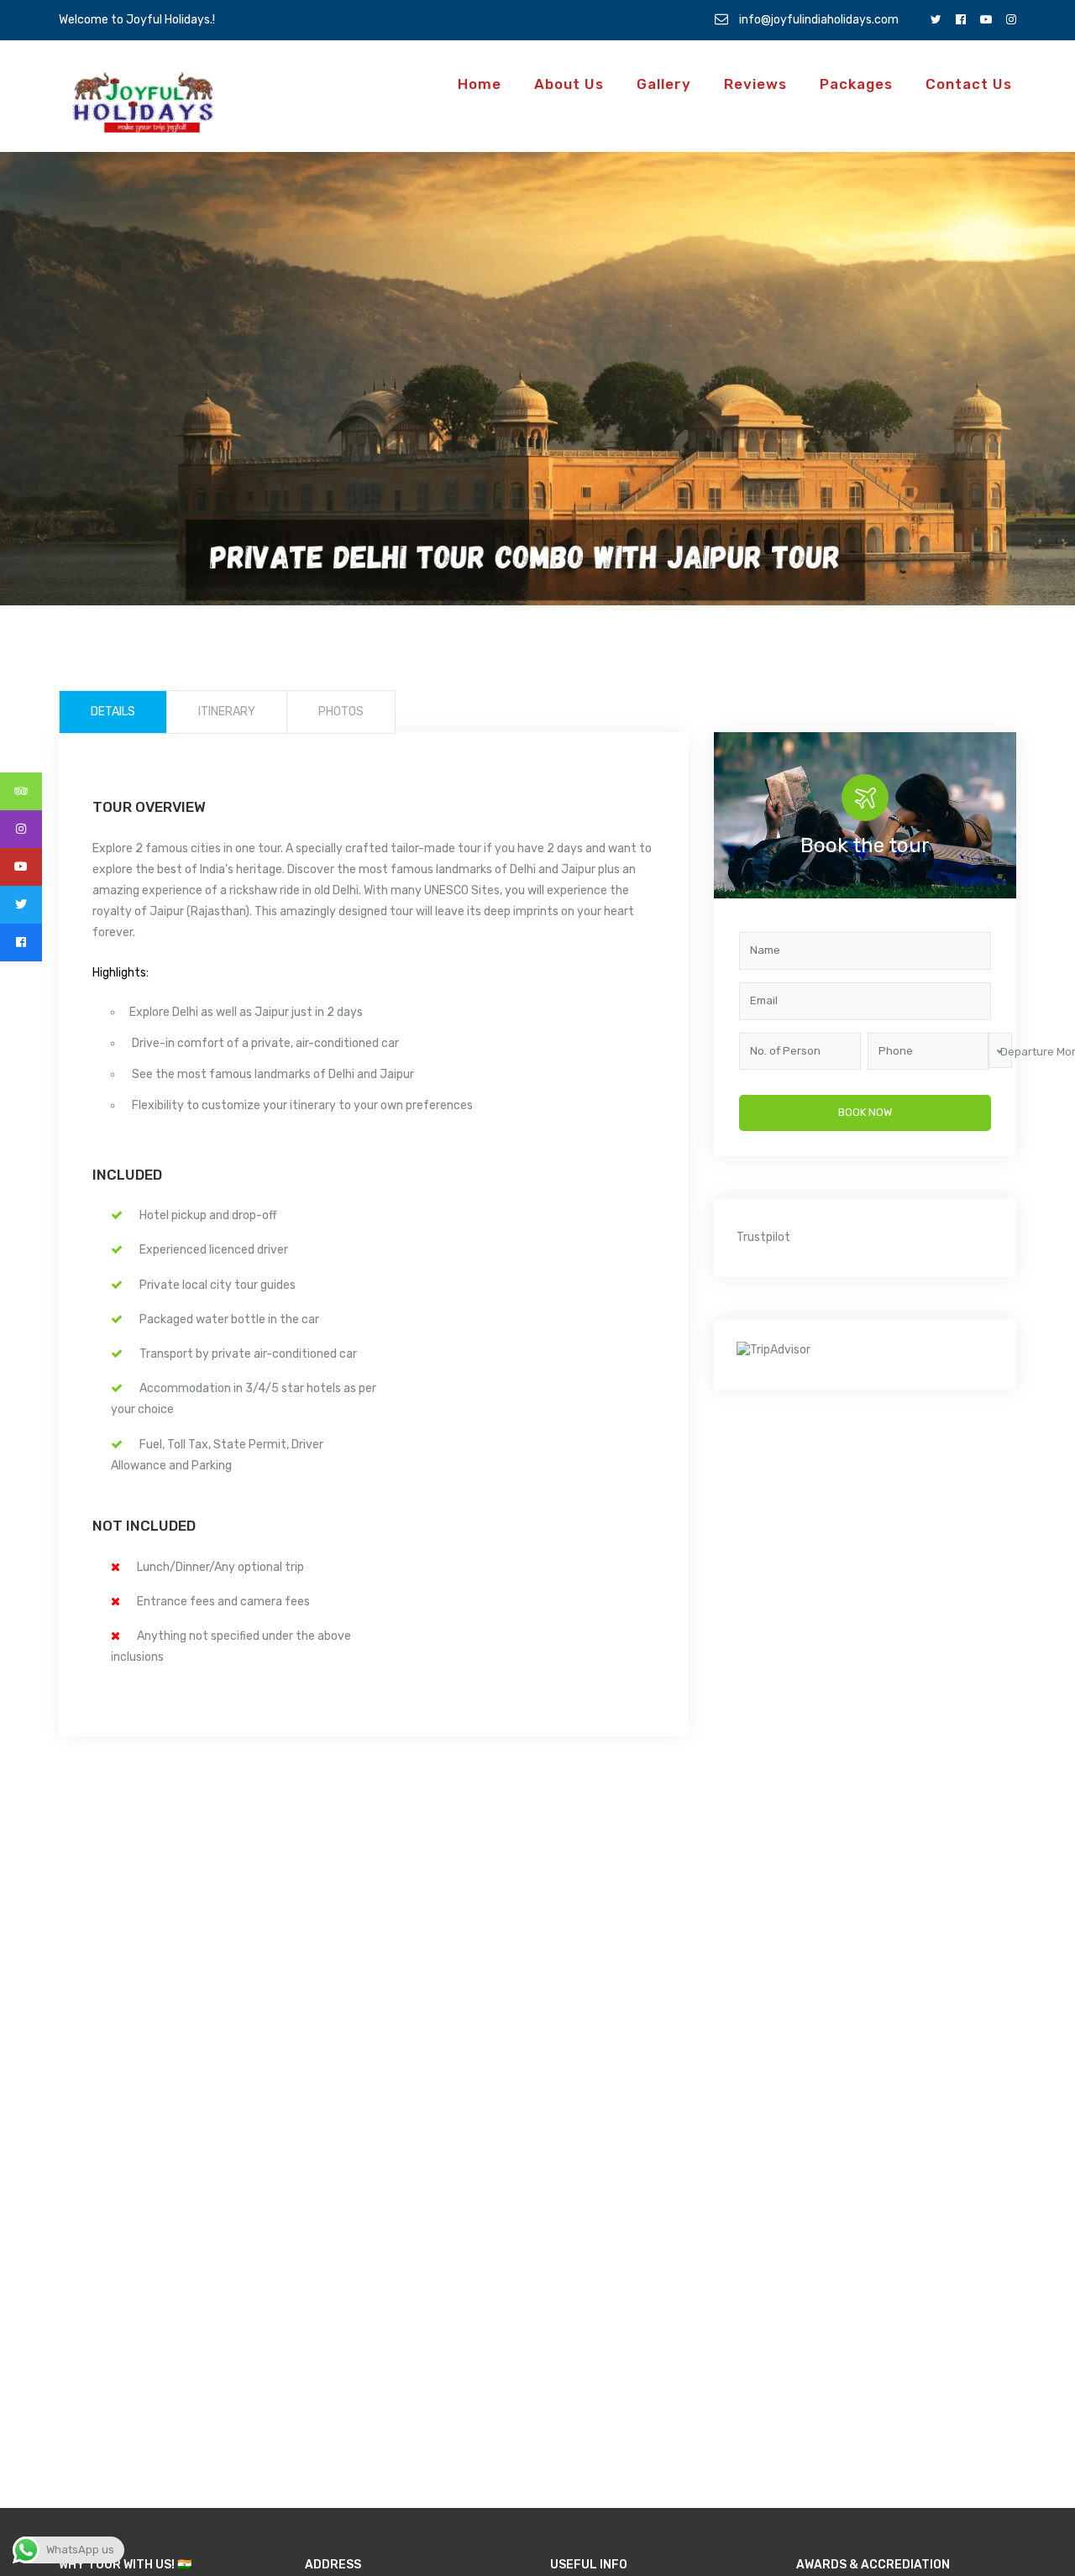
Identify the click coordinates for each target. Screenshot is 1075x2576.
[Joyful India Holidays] (143, 103)
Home (480, 84)
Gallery (664, 84)
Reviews (755, 84)
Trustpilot (763, 1237)
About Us (569, 84)
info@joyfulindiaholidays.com (818, 20)
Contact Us (969, 84)
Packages (856, 84)
